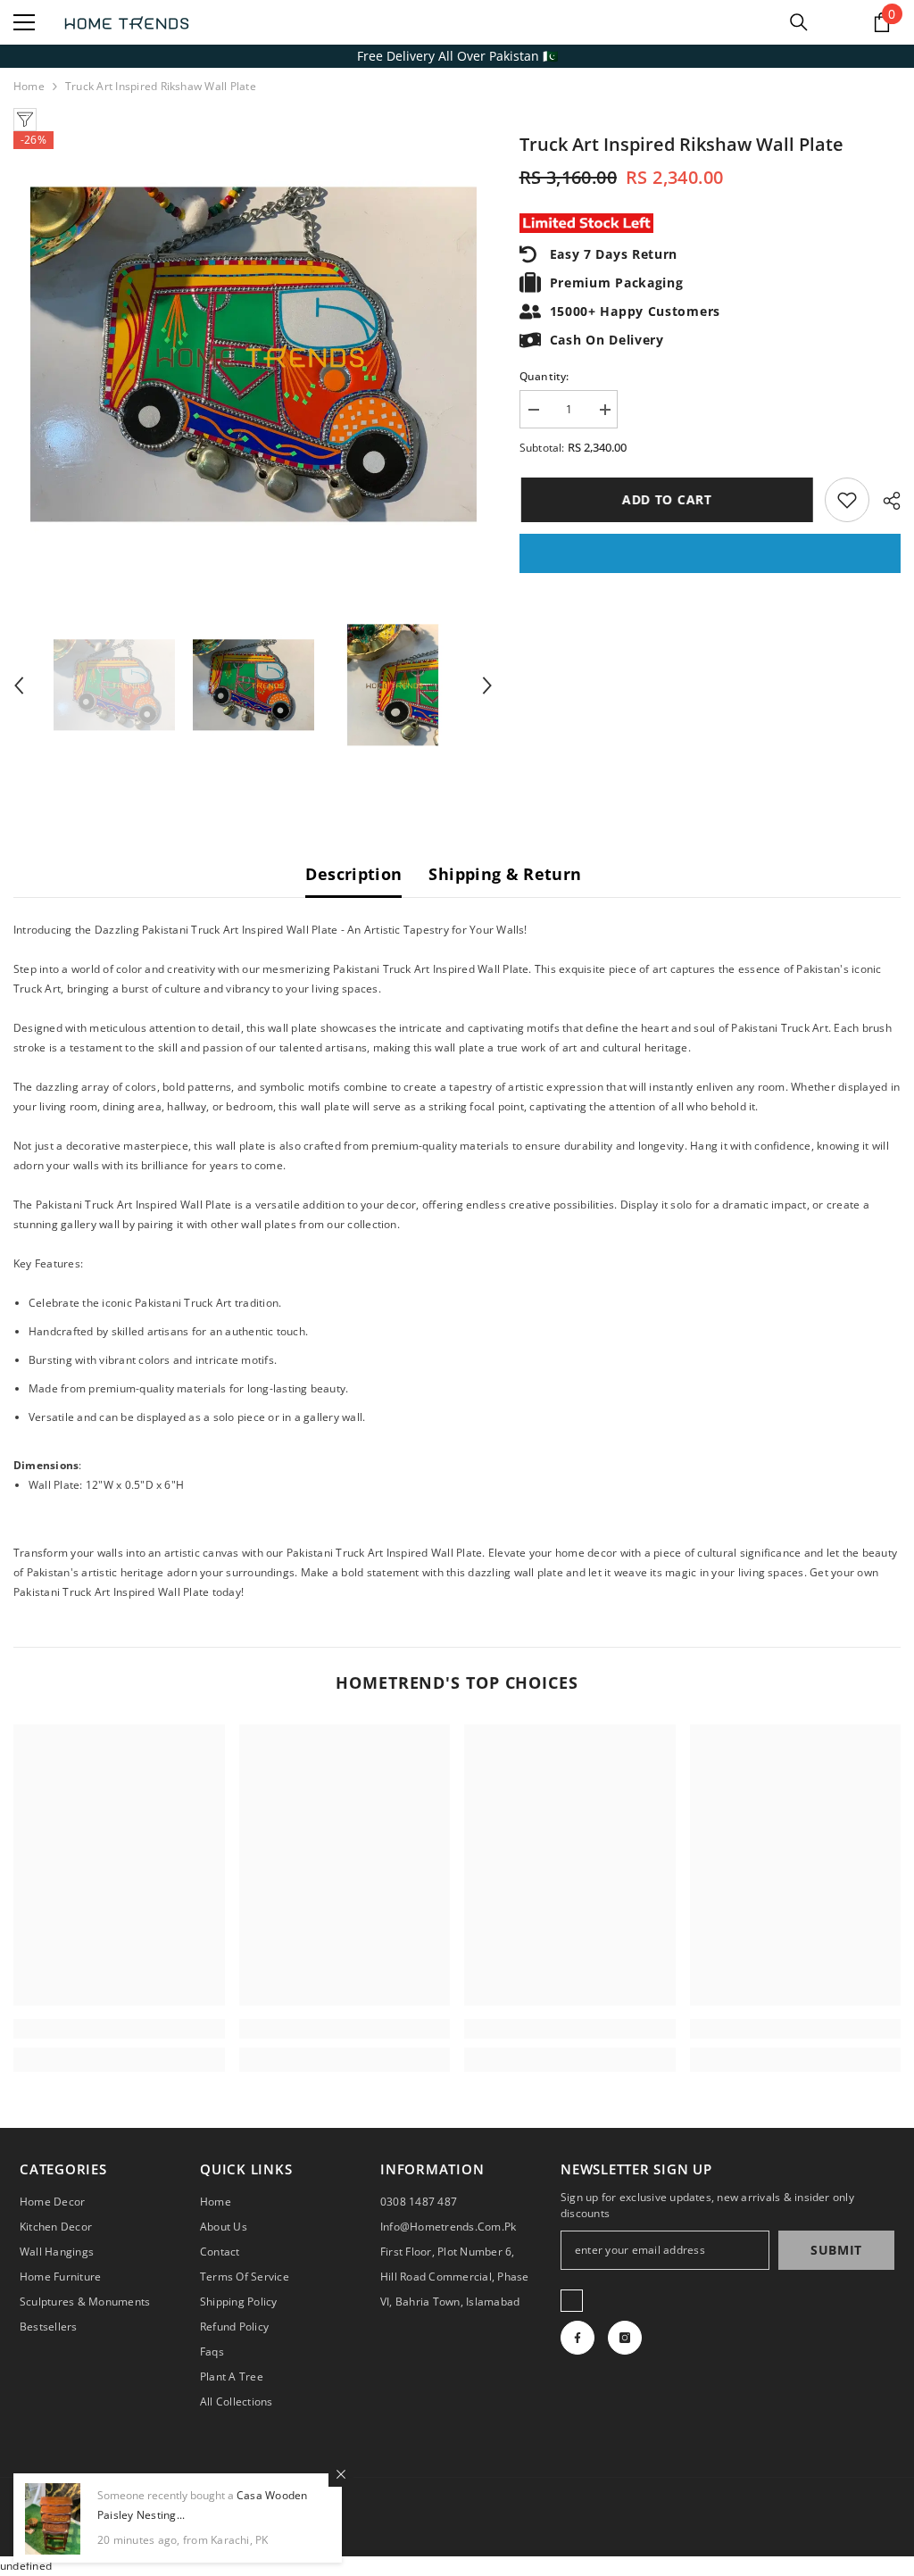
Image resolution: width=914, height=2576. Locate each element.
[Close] (341, 2474)
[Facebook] (577, 2338)
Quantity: (544, 376)
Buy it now (710, 553)
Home (29, 86)
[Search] (799, 22)
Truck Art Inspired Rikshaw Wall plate (681, 144)
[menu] (24, 22)
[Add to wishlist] (847, 500)
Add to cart (665, 499)
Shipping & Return (505, 874)
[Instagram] (625, 2338)
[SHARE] (885, 501)
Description (353, 874)
